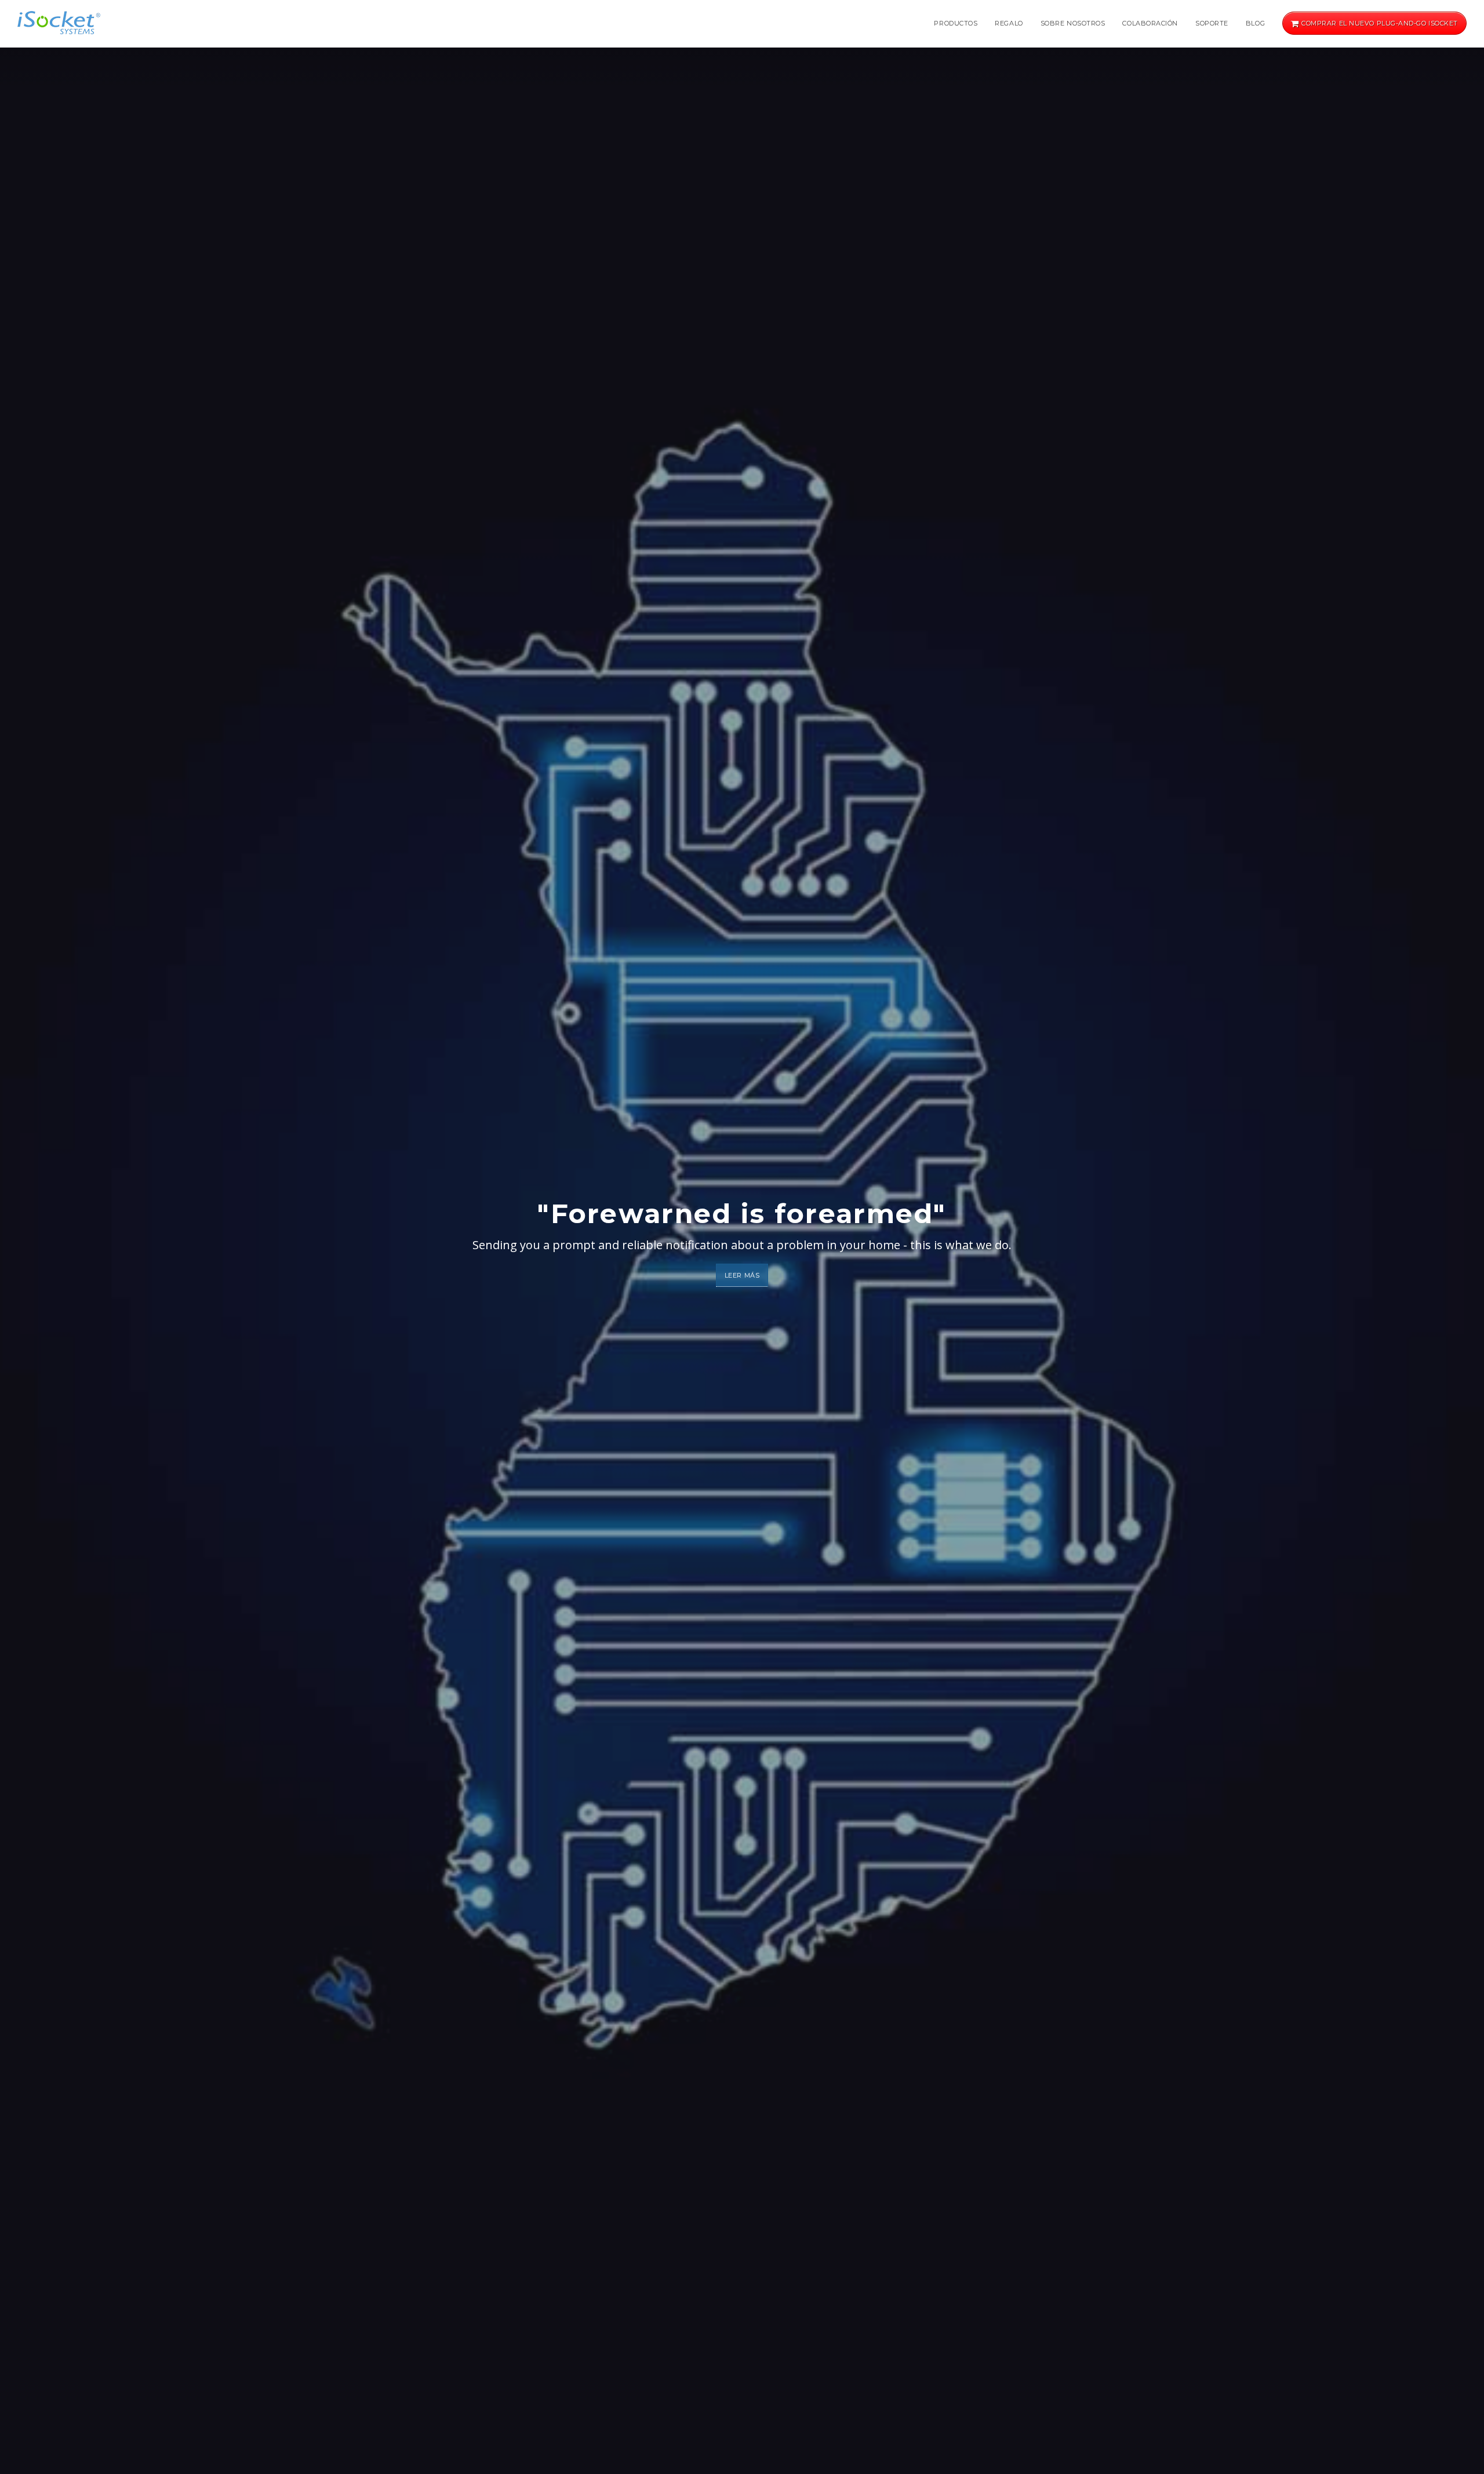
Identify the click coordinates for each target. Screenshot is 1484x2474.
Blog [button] (1255, 23)
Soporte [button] (1212, 23)
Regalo (1009, 23)
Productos (956, 23)
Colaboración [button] (1150, 23)
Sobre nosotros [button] (1073, 23)
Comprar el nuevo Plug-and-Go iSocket (1379, 23)
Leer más (742, 1275)
